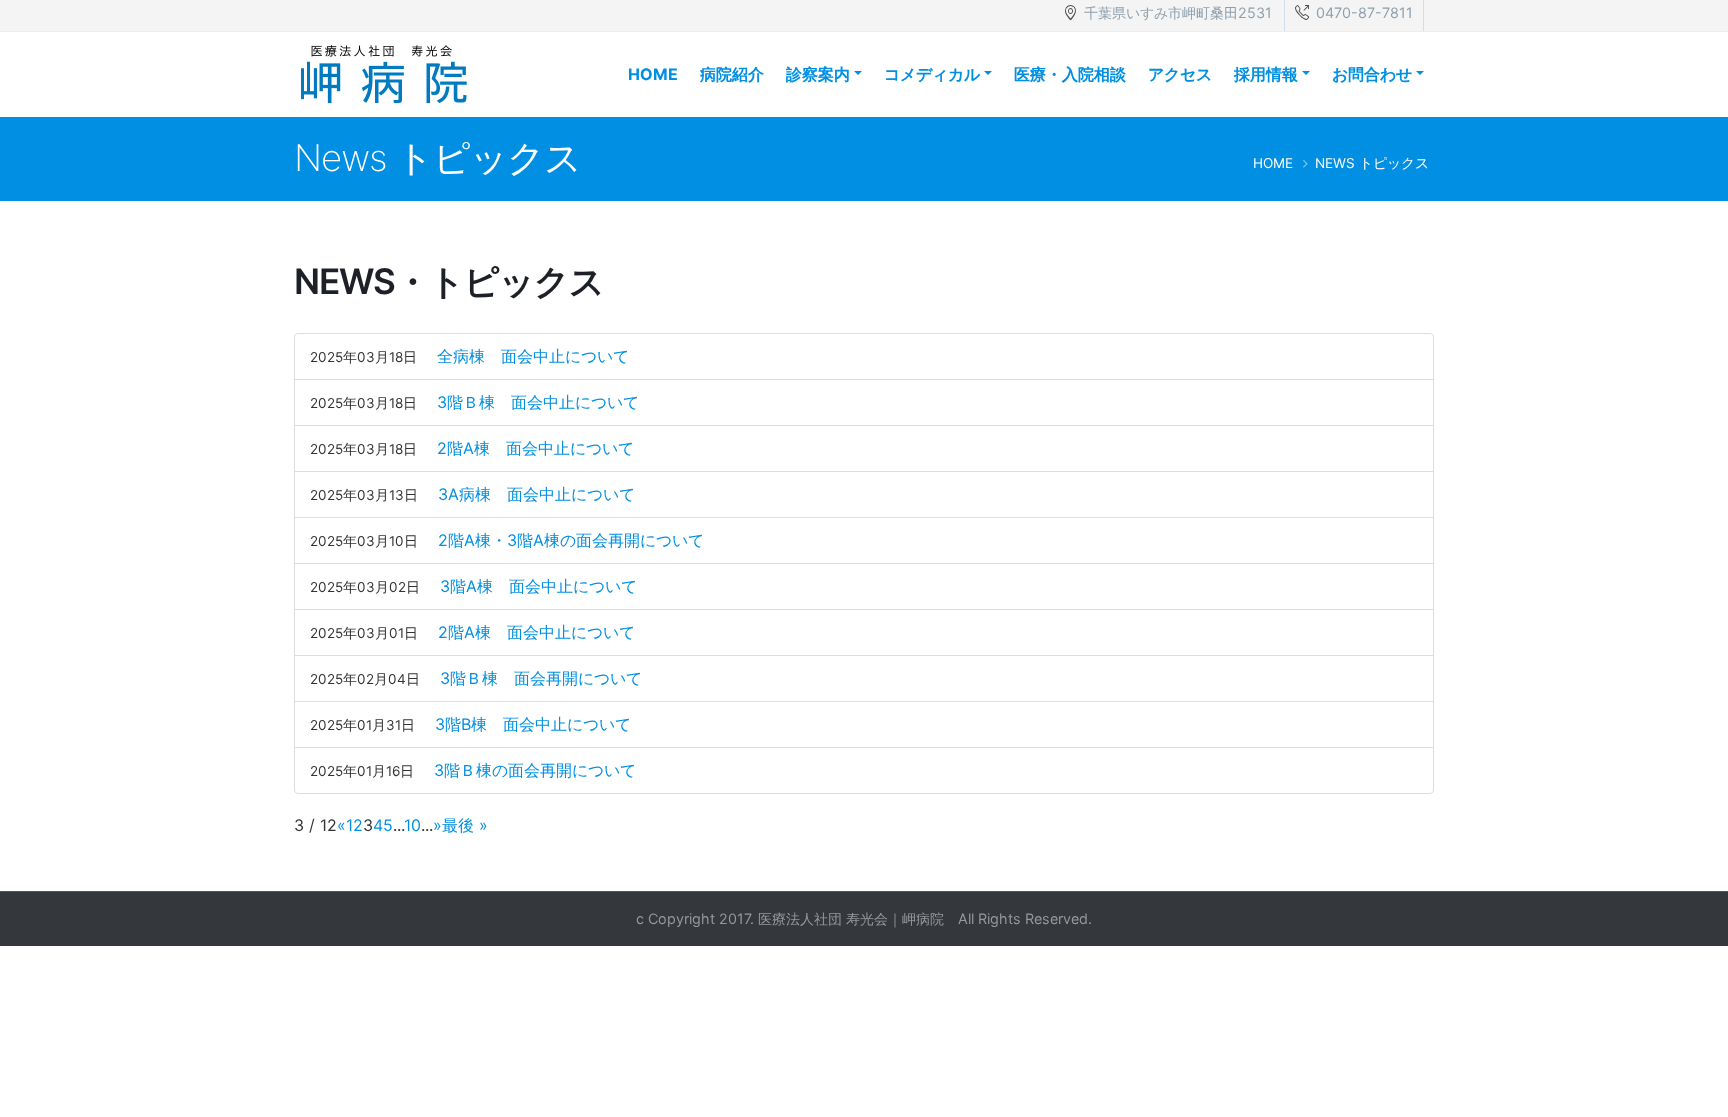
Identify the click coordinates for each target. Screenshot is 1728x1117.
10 (412, 825)
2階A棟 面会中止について (535, 448)
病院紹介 (732, 74)
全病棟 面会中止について (533, 356)
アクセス (1180, 74)
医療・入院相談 (1070, 74)
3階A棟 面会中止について (538, 586)
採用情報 (1266, 74)
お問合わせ (1372, 74)
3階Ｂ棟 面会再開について (541, 678)
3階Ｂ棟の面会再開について (535, 770)
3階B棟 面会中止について (533, 724)
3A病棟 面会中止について (536, 494)
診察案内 (818, 74)
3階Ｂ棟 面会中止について (538, 402)
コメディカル (932, 74)
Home (653, 74)
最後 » (465, 825)
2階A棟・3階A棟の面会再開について (571, 540)
